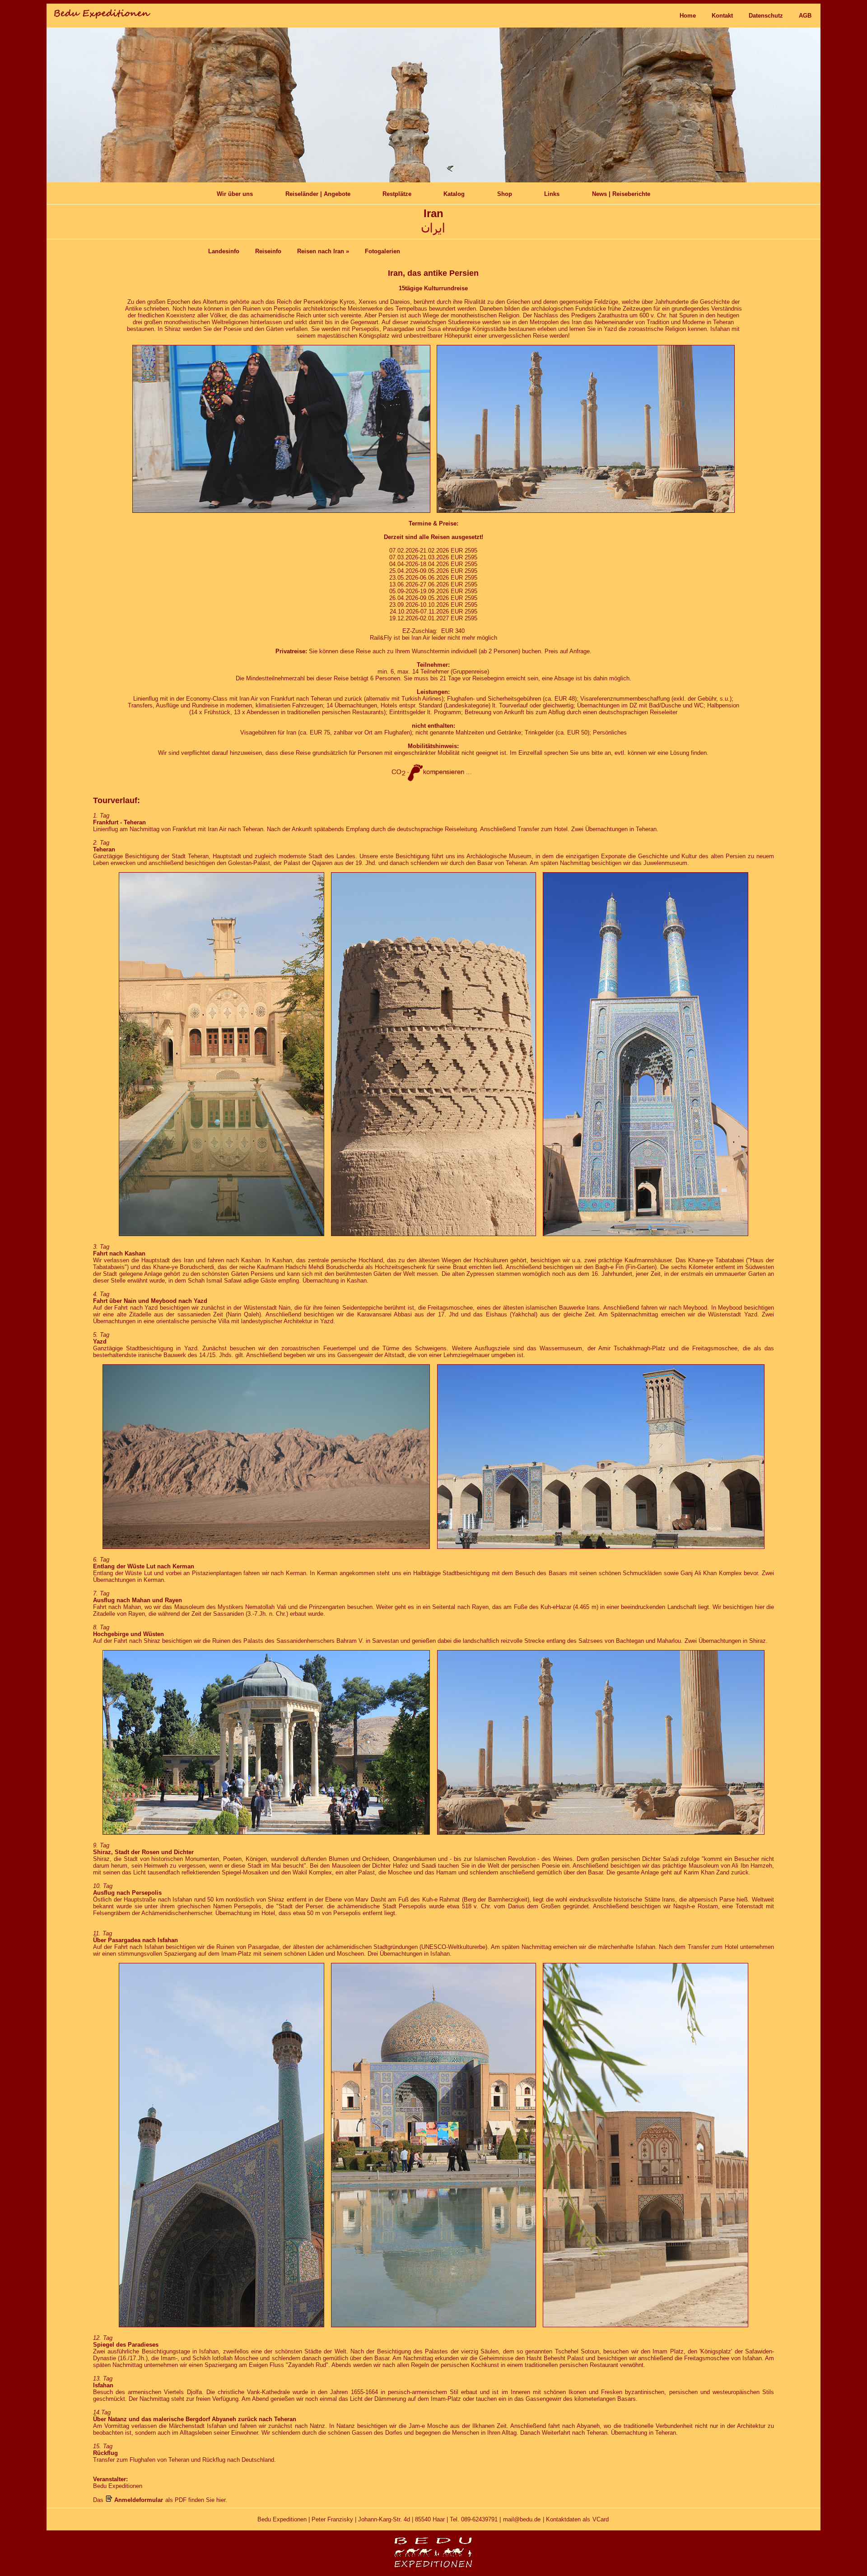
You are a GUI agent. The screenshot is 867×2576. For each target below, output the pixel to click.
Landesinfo (224, 251)
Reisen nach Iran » (323, 251)
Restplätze (397, 194)
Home (688, 16)
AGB (805, 16)
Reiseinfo (268, 251)
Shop (505, 194)
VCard (601, 2519)
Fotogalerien (382, 251)
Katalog (454, 194)
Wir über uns (235, 194)
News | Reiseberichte (621, 194)
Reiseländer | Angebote (318, 194)
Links (552, 194)
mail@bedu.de (522, 2519)
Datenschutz (766, 16)
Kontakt (722, 16)
